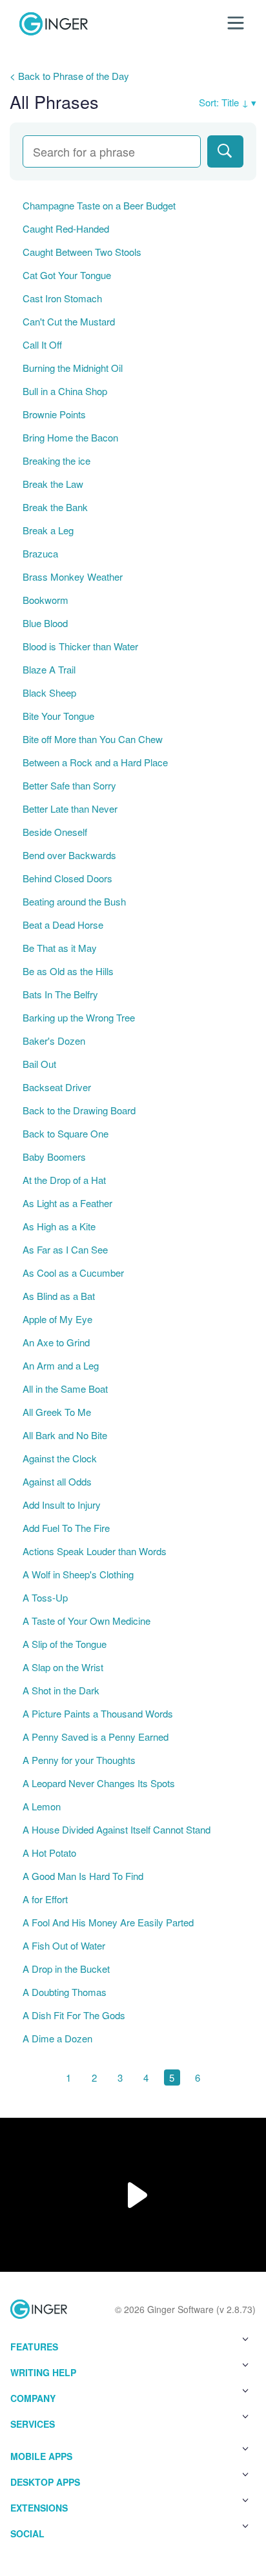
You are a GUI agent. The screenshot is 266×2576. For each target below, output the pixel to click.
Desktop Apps (45, 2482)
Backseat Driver (57, 1087)
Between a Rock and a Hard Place (95, 762)
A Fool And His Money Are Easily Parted (108, 1922)
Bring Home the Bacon (70, 437)
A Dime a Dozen (57, 2038)
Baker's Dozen (54, 1041)
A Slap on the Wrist (63, 1667)
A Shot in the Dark (61, 1690)
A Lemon (42, 1806)
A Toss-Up (45, 1597)
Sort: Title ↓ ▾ (228, 102)
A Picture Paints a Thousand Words (98, 1713)
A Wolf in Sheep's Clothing (78, 1574)
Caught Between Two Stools (82, 252)
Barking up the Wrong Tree (79, 1017)
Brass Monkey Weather (73, 576)
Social (27, 2533)
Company (33, 2398)
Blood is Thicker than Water (80, 646)
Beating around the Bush (74, 901)
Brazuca (40, 553)
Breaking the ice (56, 460)
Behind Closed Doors (67, 878)
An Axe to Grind (56, 1342)
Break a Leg (48, 530)
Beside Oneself (55, 832)
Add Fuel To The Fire (66, 1528)
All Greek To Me (57, 1412)
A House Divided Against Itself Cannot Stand (117, 1829)
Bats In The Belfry (60, 994)
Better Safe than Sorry (69, 785)
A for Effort (45, 1899)
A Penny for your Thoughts (79, 1760)
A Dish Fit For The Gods (74, 2015)
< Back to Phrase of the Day (69, 76)
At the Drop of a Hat (64, 1180)
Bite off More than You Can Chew (93, 739)
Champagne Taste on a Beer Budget (99, 205)
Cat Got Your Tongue (67, 275)
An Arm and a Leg (61, 1365)
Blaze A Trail (49, 669)
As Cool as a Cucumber (73, 1273)
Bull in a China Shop (65, 391)
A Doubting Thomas (65, 1992)
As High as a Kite (59, 1226)
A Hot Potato (49, 1853)
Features (34, 2347)
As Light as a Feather (67, 1203)
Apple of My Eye (57, 1319)
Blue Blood (45, 623)
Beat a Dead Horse (63, 925)
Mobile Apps (41, 2456)
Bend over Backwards (69, 855)
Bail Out (39, 1064)
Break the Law (53, 484)
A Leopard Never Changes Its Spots (99, 1783)
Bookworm (46, 600)
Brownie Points (54, 414)
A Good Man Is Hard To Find (83, 1876)
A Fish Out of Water (64, 1945)
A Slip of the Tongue (65, 1644)
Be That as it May (60, 948)
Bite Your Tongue (58, 716)
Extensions (39, 2508)
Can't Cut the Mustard (69, 321)
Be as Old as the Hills (68, 971)
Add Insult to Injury (62, 1505)
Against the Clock (60, 1458)
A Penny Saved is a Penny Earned (96, 1737)
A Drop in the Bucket (66, 1969)
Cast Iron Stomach (62, 298)
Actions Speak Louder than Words (95, 1551)
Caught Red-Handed (66, 228)
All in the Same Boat (65, 1389)
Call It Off (42, 344)
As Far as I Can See (65, 1249)
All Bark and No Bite (65, 1435)
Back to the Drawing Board (79, 1110)
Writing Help (43, 2372)
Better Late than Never (70, 809)
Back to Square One (66, 1133)
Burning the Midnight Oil (73, 368)
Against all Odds (57, 1481)
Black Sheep (49, 692)
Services (33, 2424)
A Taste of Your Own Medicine (87, 1621)
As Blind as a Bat (59, 1296)
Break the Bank (55, 507)
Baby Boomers (54, 1157)
